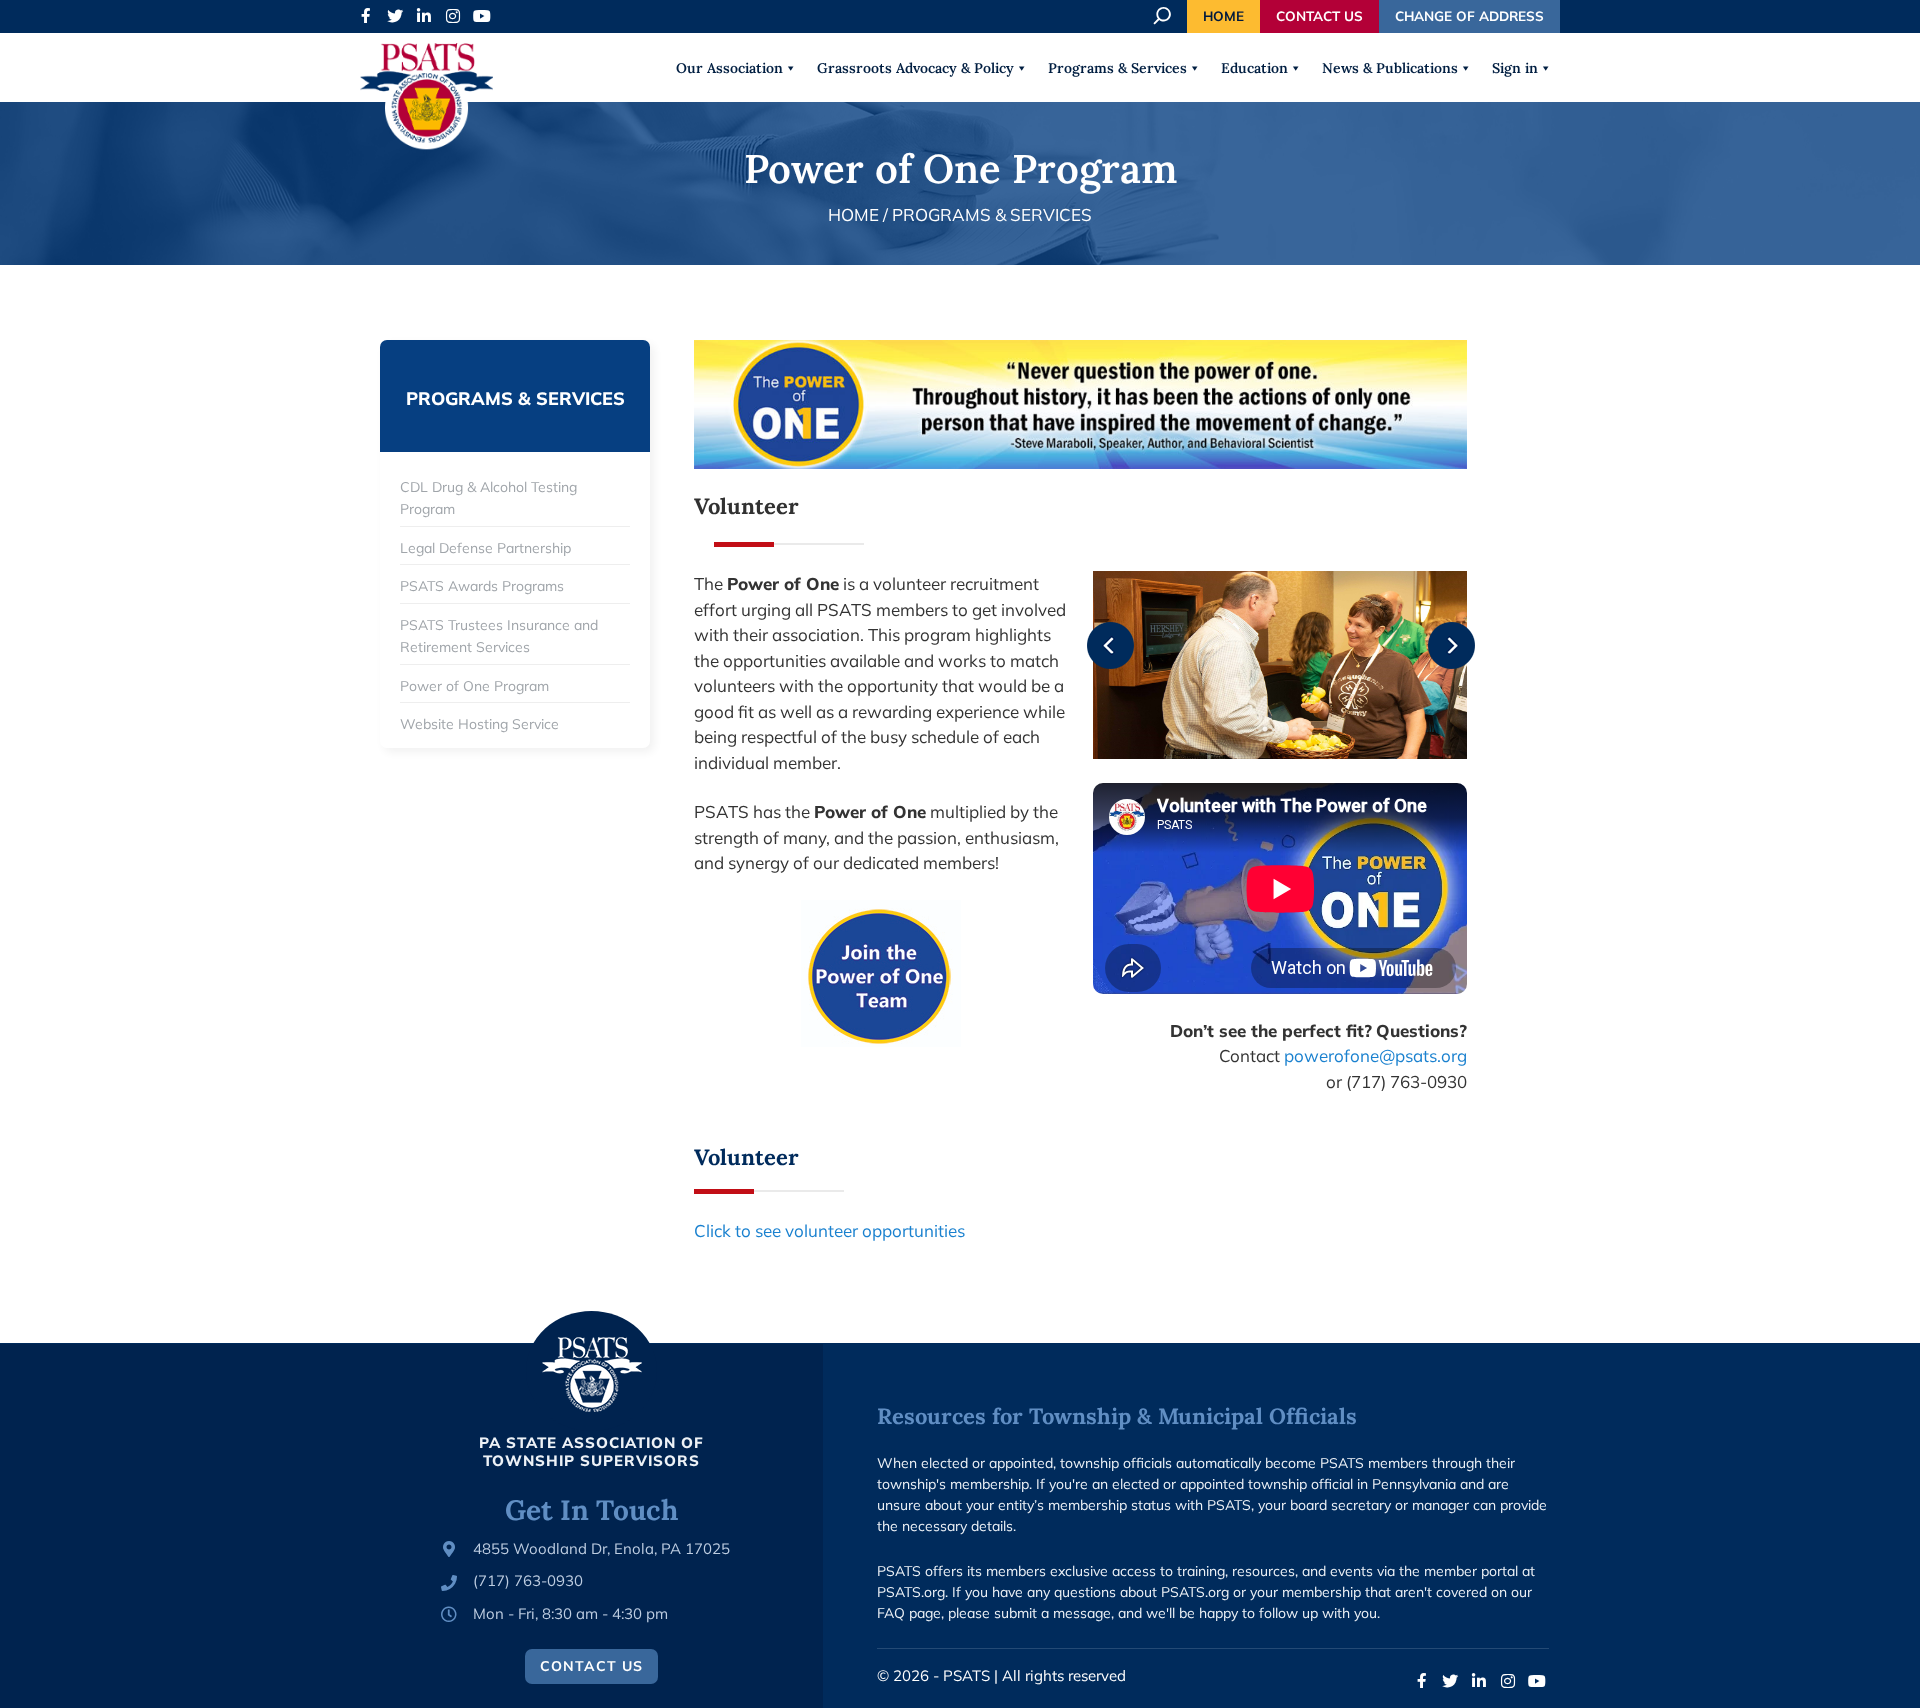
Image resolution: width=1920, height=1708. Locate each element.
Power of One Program (474, 686)
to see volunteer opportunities (848, 1230)
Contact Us (1319, 15)
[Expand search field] (1164, 16)
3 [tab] (1295, 729)
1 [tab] (1235, 729)
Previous (1096, 632)
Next (1437, 632)
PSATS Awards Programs (482, 586)
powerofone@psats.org (1375, 1055)
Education (1254, 68)
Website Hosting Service (479, 724)
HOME (853, 214)
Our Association (729, 68)
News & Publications (1390, 68)
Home (1223, 15)
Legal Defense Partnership (485, 548)
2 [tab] (1265, 729)
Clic (708, 1230)
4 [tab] (1325, 729)
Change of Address (1469, 15)
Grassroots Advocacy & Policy (915, 68)
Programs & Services (1117, 68)
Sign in (1515, 68)
